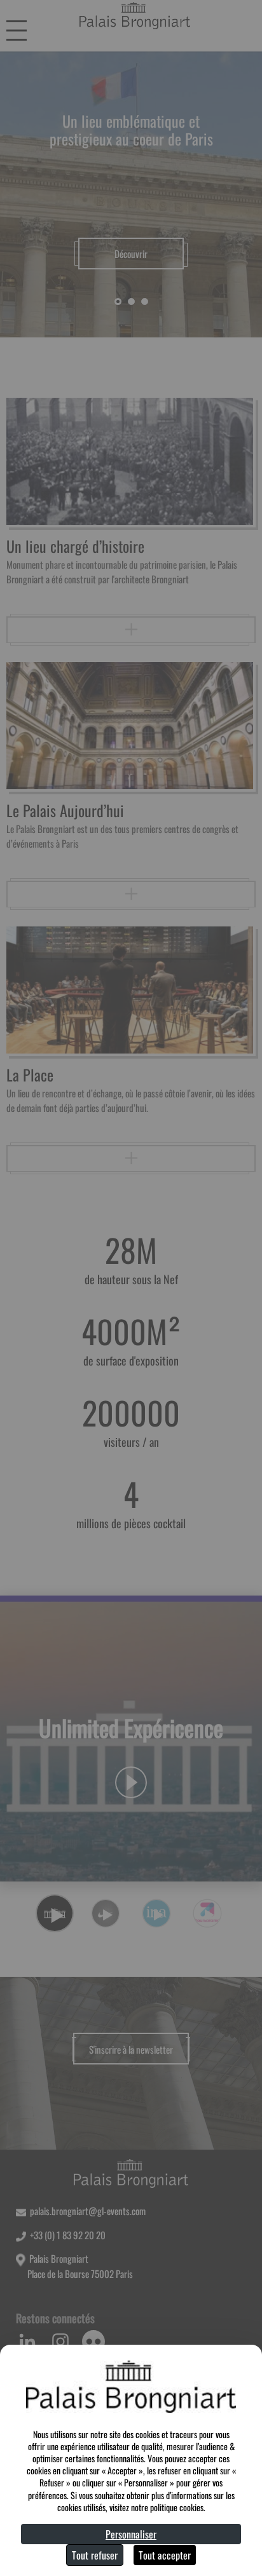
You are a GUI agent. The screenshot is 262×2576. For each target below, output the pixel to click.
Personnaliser (131, 2534)
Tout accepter (165, 2555)
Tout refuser (95, 2555)
